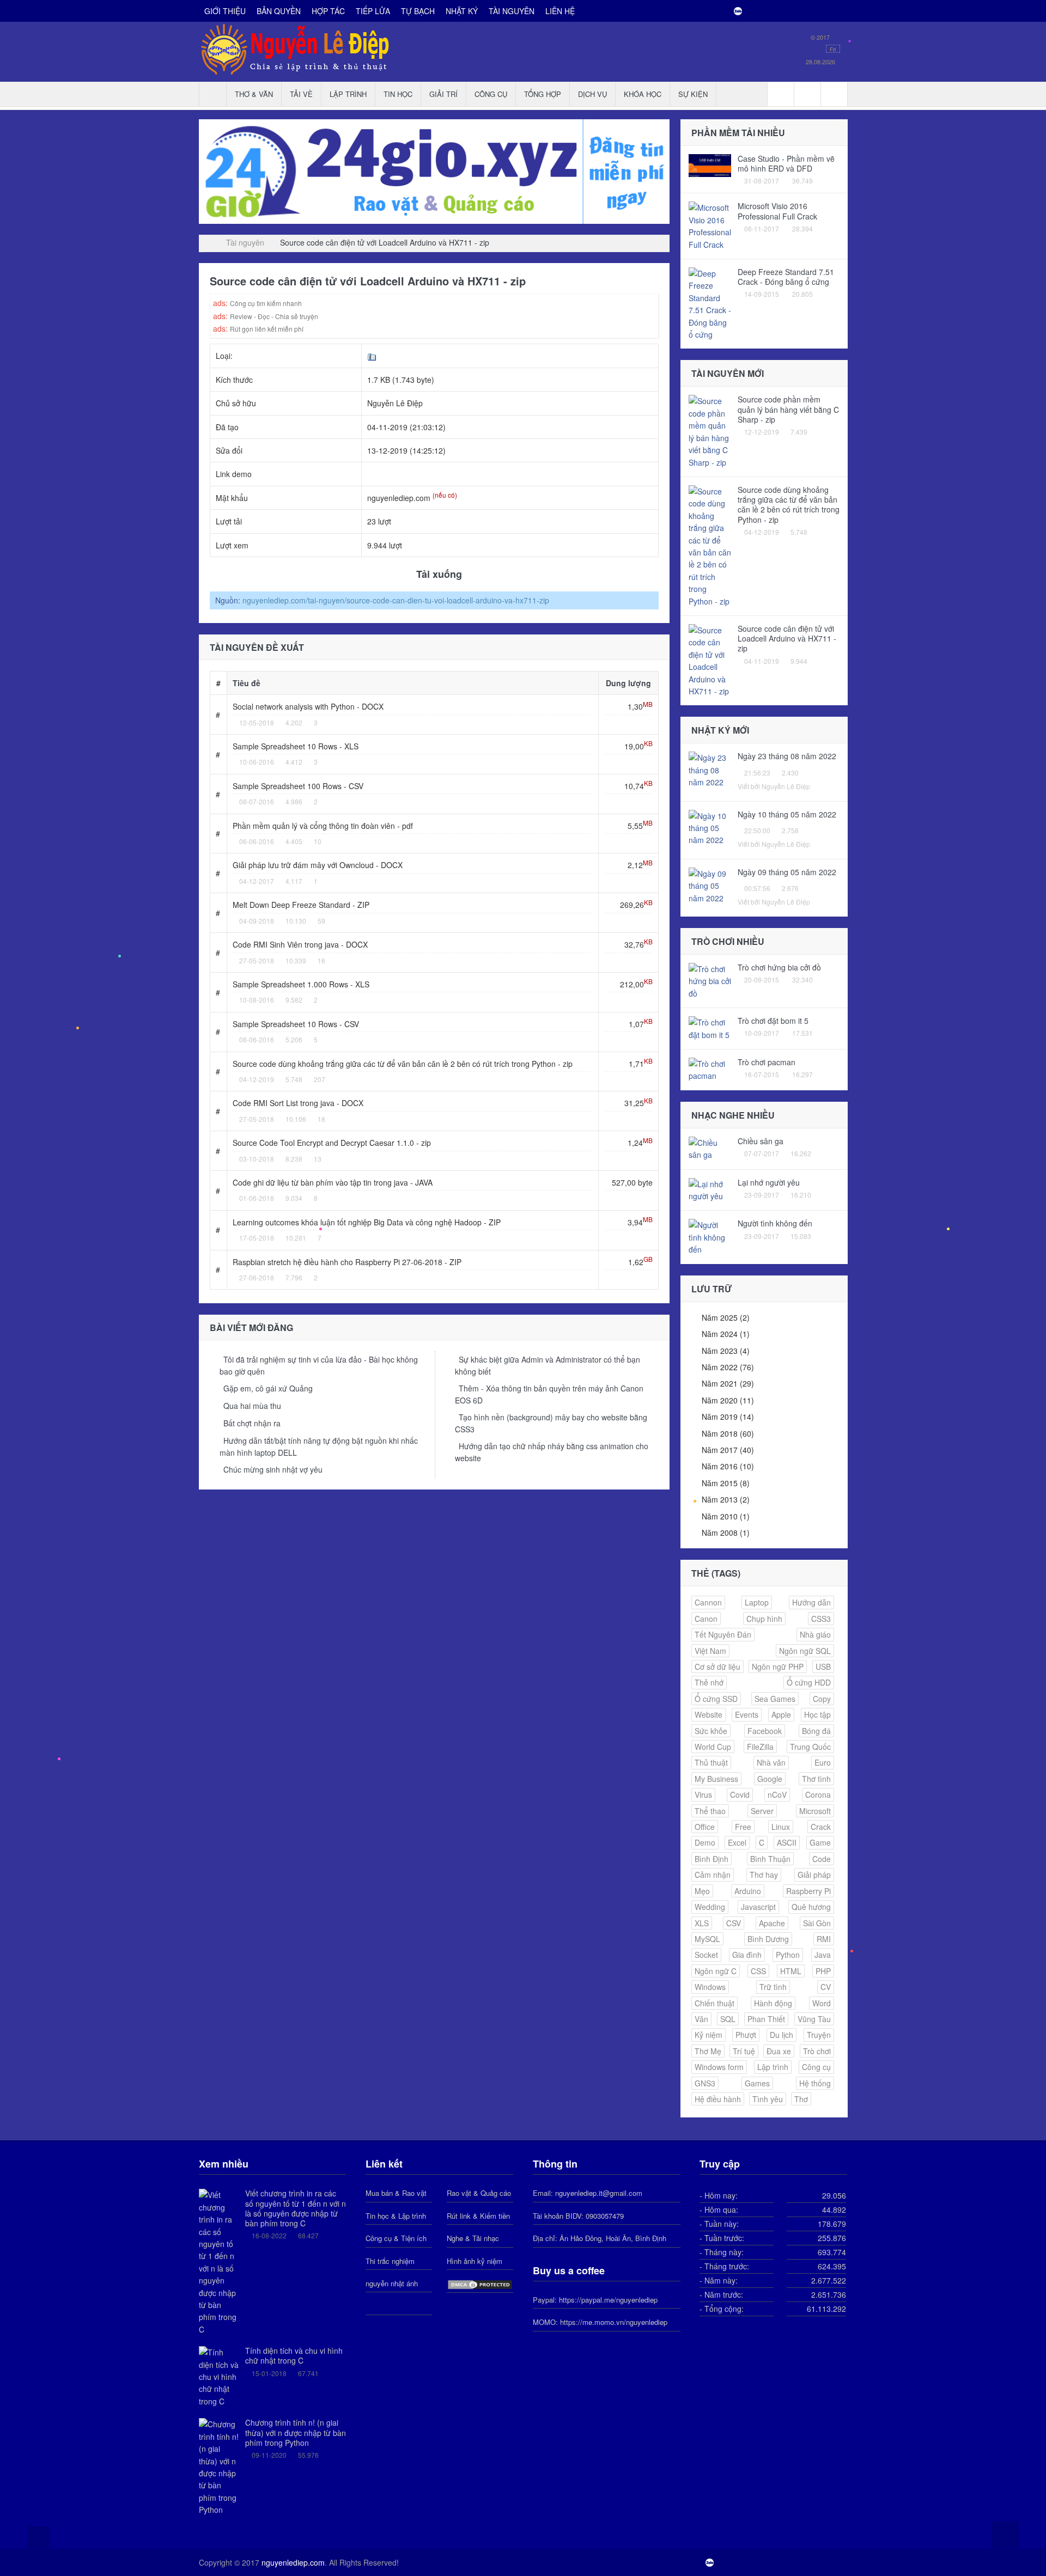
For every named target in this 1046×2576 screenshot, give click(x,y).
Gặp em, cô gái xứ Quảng (268, 1388)
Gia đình (747, 1955)
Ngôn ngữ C (716, 1971)
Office (705, 1827)
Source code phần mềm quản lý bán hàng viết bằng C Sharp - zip (788, 409)
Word (822, 2003)
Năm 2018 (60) (728, 1433)
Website (709, 1714)
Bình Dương (768, 1939)
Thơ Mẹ (708, 2051)
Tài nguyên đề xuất (257, 647)
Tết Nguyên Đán (723, 1634)
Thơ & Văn (254, 94)
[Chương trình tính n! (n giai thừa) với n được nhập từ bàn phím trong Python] (219, 2466)
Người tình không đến (775, 1223)
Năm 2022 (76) (728, 1367)
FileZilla (760, 1747)
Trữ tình (773, 1987)
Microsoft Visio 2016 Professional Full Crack (777, 211)
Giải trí (443, 94)
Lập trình (348, 94)
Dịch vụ (592, 94)
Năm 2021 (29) (728, 1383)
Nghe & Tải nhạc (473, 2238)
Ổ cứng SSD (716, 1699)
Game (820, 1842)
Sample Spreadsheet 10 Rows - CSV (296, 1024)
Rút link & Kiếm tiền (478, 2216)
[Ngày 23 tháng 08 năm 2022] (710, 769)
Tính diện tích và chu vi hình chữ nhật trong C (294, 2355)
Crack (821, 1827)
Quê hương (811, 1907)
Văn (701, 2019)
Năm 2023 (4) (726, 1351)
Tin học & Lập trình (396, 2216)
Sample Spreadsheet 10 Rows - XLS (296, 746)
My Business (716, 1779)
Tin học (398, 94)
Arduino (748, 1891)
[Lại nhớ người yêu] (710, 1189)
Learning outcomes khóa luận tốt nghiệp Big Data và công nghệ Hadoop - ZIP (367, 1222)
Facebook (765, 1731)
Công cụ (491, 94)
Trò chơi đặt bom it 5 (773, 1021)
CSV (734, 1923)
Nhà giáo (815, 1634)
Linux (781, 1827)
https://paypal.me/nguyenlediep (608, 2300)
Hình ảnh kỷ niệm (475, 2261)
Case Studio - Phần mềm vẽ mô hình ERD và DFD (786, 163)
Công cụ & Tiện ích (396, 2238)
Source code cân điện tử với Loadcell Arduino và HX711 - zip (787, 638)
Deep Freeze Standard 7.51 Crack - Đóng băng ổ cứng (786, 277)
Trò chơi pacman (767, 1062)
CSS (758, 1971)
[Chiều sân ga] (710, 1147)
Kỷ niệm (709, 2035)
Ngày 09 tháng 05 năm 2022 (787, 872)
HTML (791, 1971)
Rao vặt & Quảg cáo (479, 2193)
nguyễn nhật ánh (392, 2283)
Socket (706, 1955)
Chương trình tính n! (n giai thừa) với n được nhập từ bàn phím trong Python (296, 2432)
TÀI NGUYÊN (512, 11)
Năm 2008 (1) (726, 1533)
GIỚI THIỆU (225, 11)
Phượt (746, 2035)
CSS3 (821, 1619)
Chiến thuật (714, 2003)
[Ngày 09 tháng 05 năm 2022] (710, 884)
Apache (772, 1923)
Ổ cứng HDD (809, 1682)
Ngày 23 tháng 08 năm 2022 (787, 756)
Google (770, 1779)
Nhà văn (771, 1762)
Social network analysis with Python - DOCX (308, 706)
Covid (740, 1794)
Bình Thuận (770, 1859)
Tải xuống (438, 574)
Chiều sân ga (761, 1141)
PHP (823, 1971)
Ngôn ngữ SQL (805, 1651)
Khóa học (643, 94)
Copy (822, 1699)
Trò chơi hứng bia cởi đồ (779, 967)
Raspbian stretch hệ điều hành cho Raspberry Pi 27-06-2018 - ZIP (347, 1262)
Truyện (819, 2035)
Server (762, 1811)
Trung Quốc (810, 1747)
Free (743, 1827)
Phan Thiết (766, 2019)
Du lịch (782, 2035)
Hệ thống (815, 2083)
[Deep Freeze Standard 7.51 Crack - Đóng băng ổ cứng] (710, 303)
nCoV (777, 1794)
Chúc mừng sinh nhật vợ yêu (273, 1469)
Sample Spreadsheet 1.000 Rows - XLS (301, 984)
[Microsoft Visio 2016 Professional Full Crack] (710, 225)
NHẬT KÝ (462, 11)
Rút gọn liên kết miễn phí (267, 329)
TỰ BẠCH (418, 11)
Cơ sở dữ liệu (717, 1667)
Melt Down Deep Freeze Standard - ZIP (301, 905)
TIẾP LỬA (373, 11)
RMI (824, 1939)
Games (757, 2083)
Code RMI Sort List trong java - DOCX (298, 1103)
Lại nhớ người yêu (769, 1182)
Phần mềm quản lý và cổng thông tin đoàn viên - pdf (323, 826)
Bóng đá (816, 1731)
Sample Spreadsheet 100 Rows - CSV (298, 786)
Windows (710, 1987)
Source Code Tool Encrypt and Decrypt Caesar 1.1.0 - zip (332, 1143)
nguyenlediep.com (293, 2562)
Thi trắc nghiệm (390, 2261)
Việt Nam (710, 1651)
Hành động (773, 2003)
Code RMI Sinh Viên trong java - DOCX (300, 944)
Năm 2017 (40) (728, 1450)
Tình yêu (768, 2099)
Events (747, 1714)
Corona (818, 1794)
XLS (702, 1923)
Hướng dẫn (811, 1602)
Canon (706, 1619)
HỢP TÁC (328, 11)
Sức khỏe (711, 1731)
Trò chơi (817, 2051)
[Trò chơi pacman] (710, 1069)
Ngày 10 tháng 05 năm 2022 (787, 814)
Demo (705, 1842)
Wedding (710, 1907)
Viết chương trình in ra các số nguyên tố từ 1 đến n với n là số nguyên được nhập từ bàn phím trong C (296, 2208)
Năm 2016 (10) (728, 1466)
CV (826, 1987)
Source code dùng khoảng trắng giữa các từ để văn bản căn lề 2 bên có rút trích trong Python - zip (403, 1064)
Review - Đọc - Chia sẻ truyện (274, 316)
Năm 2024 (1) (726, 1334)
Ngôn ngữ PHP (778, 1667)
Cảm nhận (713, 1875)
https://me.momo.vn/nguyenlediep (614, 2322)
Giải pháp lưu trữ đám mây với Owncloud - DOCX (318, 865)
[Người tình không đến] (710, 1236)
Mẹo (702, 1891)
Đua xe (779, 2051)
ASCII (787, 1842)
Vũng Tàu (814, 2019)
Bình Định (711, 1859)
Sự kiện (693, 94)
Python (788, 1955)
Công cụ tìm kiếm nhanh (266, 303)
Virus (703, 1794)
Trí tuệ (744, 2051)
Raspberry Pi (808, 1891)
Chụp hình (764, 1619)
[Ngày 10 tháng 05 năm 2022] (710, 827)
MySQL (707, 1939)
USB (823, 1667)
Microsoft (815, 1811)
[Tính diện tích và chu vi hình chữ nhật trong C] (219, 2376)
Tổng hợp (543, 94)
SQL (728, 2019)
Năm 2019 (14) (728, 1417)
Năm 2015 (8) (726, 1483)
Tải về (301, 94)
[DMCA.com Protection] (480, 2283)
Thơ (801, 2099)
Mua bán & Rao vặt (396, 2193)
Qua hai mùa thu (252, 1406)
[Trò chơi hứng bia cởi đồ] (710, 980)
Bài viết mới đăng (251, 1327)
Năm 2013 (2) (726, 1499)
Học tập (817, 1714)
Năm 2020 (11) (728, 1400)
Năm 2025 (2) (726, 1317)
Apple (781, 1714)
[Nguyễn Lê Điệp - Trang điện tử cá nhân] (207, 242)
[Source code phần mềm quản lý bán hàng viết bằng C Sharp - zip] (710, 430)
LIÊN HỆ (560, 11)
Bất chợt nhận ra (252, 1423)
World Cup (713, 1747)
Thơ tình (816, 1779)
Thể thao (710, 1811)
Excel (737, 1842)
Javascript (758, 1907)
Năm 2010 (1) (726, 1516)
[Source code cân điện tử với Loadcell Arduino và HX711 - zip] (710, 660)
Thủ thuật (711, 1762)
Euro (823, 1762)
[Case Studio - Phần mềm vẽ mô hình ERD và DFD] (710, 164)
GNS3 (705, 2083)
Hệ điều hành (718, 2099)
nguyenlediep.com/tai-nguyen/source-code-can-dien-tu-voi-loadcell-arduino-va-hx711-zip (396, 600)
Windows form (719, 2067)
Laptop (757, 1602)
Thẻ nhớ (709, 1682)
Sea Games (775, 1699)
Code (822, 1859)
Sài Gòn (817, 1923)
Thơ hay (764, 1875)
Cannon (708, 1602)
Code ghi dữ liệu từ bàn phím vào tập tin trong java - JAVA (333, 1182)
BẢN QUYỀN (279, 11)
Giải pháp (814, 1875)
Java (823, 1955)
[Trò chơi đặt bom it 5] (710, 1027)
